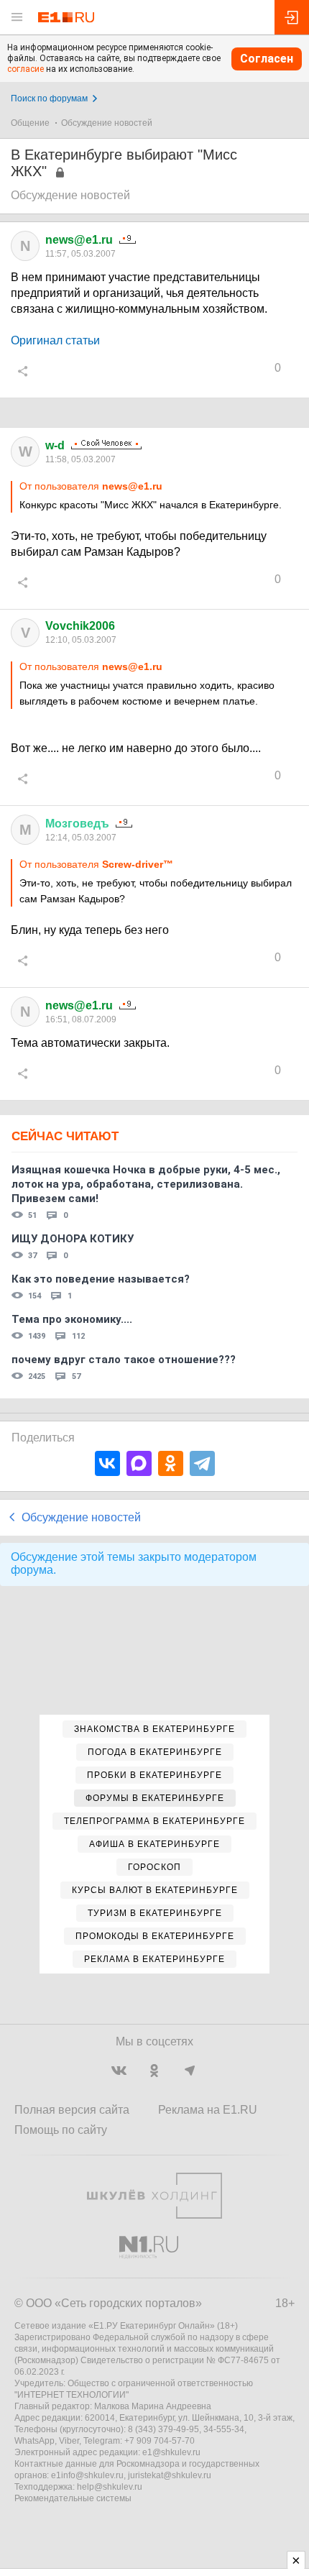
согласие (26, 69)
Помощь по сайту (61, 2130)
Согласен (267, 59)
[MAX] (139, 1463)
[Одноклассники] (171, 1463)
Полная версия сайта (72, 2110)
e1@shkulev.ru (171, 2452)
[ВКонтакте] (107, 1463)
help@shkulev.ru (110, 2487)
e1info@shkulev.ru (87, 2475)
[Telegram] (202, 1463)
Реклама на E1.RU (208, 2110)
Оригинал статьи (55, 340)
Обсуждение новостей (107, 123)
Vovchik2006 (80, 626)
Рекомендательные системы (73, 2498)
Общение (30, 123)
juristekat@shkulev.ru (170, 2475)
